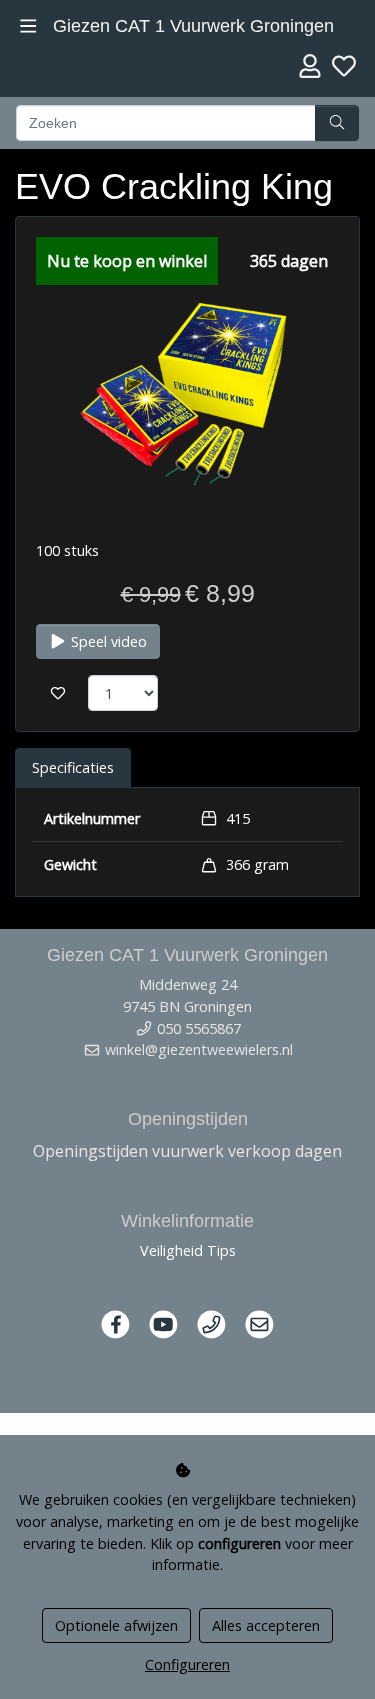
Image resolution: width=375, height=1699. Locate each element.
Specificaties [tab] (73, 767)
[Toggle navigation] (28, 26)
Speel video (107, 641)
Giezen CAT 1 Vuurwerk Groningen (193, 26)
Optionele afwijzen (116, 1625)
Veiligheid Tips (188, 1250)
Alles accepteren (266, 1625)
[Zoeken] (337, 123)
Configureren (187, 1664)
